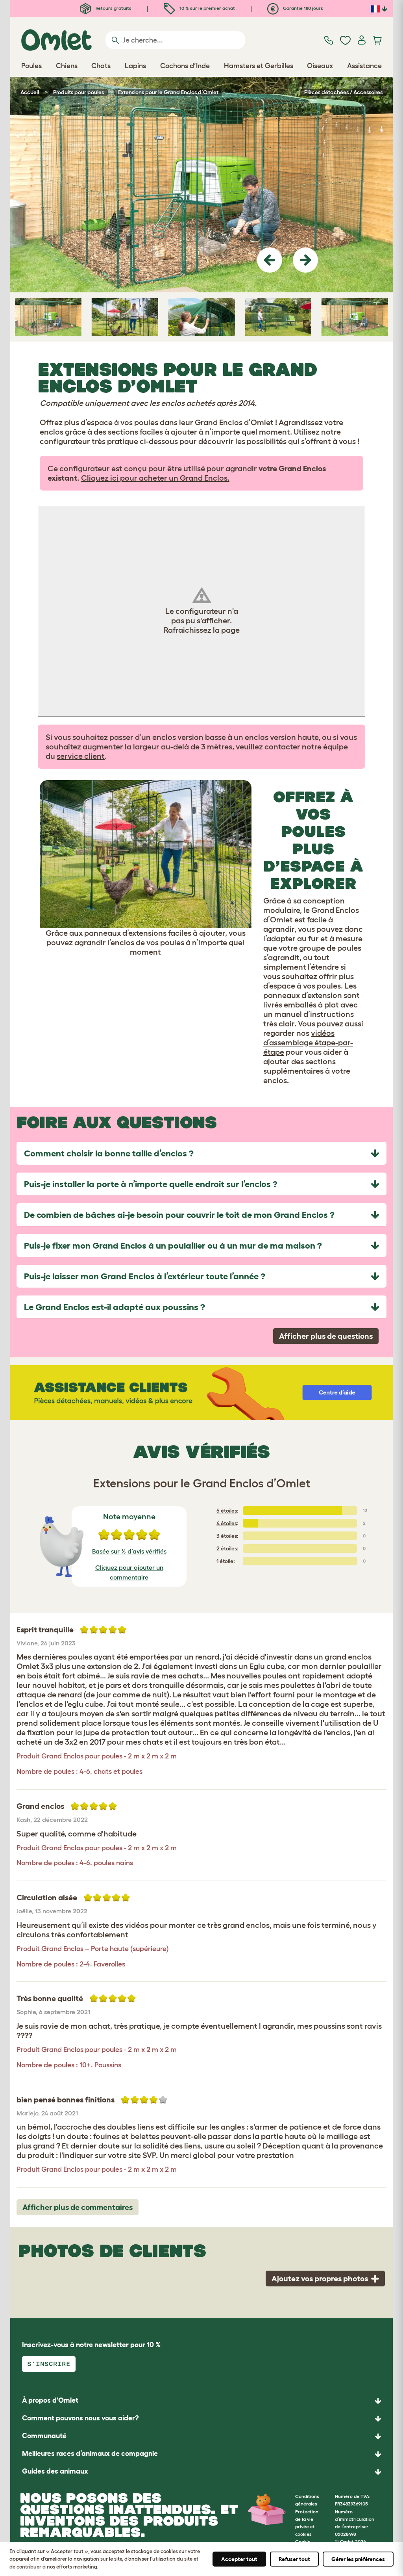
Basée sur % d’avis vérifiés (129, 1551)
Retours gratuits (113, 8)
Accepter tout (239, 2559)
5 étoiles (227, 1511)
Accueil (30, 92)
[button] (270, 260)
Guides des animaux (55, 2471)
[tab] (201, 1153)
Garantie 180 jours (302, 8)
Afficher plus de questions (326, 1336)
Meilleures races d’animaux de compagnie (90, 2453)
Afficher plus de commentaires (78, 2207)
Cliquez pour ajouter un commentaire (129, 1572)
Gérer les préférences (358, 2559)
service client (81, 756)
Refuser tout (294, 2559)
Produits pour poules (79, 92)
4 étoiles (227, 1523)
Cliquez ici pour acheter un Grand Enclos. (155, 478)
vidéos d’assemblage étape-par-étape (308, 1043)
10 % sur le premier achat (207, 8)
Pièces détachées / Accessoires (343, 92)
